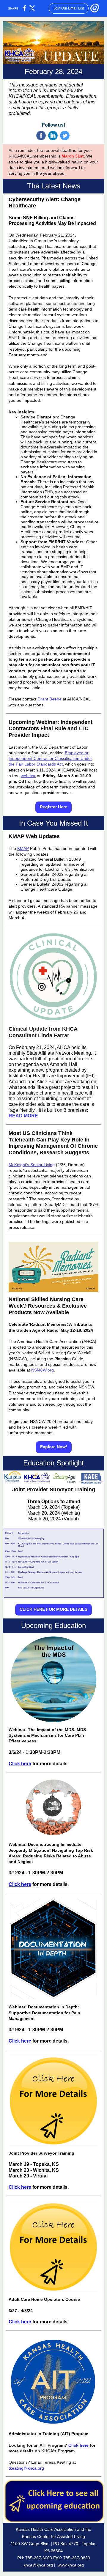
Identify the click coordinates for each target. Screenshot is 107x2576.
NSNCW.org (43, 1370)
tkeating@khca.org (26, 2468)
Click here (20, 1764)
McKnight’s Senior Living (32, 1165)
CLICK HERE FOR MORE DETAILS (53, 1609)
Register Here (53, 807)
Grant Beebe (49, 699)
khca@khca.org (38, 2565)
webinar (28, 776)
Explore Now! (54, 1447)
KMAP (23, 848)
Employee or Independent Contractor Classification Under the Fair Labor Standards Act (50, 758)
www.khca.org (71, 2565)
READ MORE (23, 1116)
